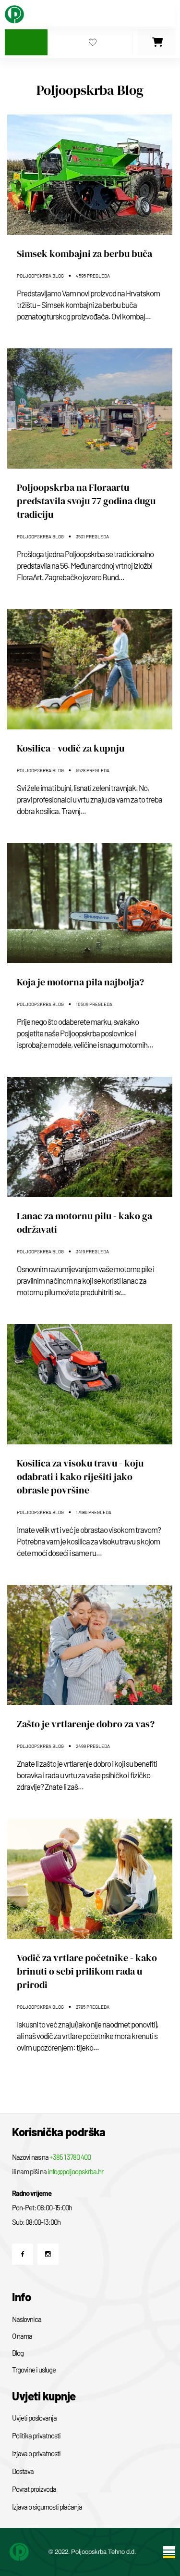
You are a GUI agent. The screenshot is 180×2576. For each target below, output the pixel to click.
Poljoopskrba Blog (40, 276)
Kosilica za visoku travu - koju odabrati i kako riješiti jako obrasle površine (80, 1477)
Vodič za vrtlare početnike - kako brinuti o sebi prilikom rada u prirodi (87, 1971)
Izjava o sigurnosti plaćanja (47, 2507)
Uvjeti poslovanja (34, 2418)
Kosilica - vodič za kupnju (71, 748)
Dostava (23, 2471)
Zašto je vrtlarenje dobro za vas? (86, 1724)
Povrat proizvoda (34, 2489)
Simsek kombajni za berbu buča (84, 254)
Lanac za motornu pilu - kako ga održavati (84, 1223)
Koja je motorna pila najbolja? (80, 982)
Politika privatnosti (36, 2436)
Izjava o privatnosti (36, 2453)
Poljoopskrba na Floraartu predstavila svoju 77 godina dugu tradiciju (86, 501)
